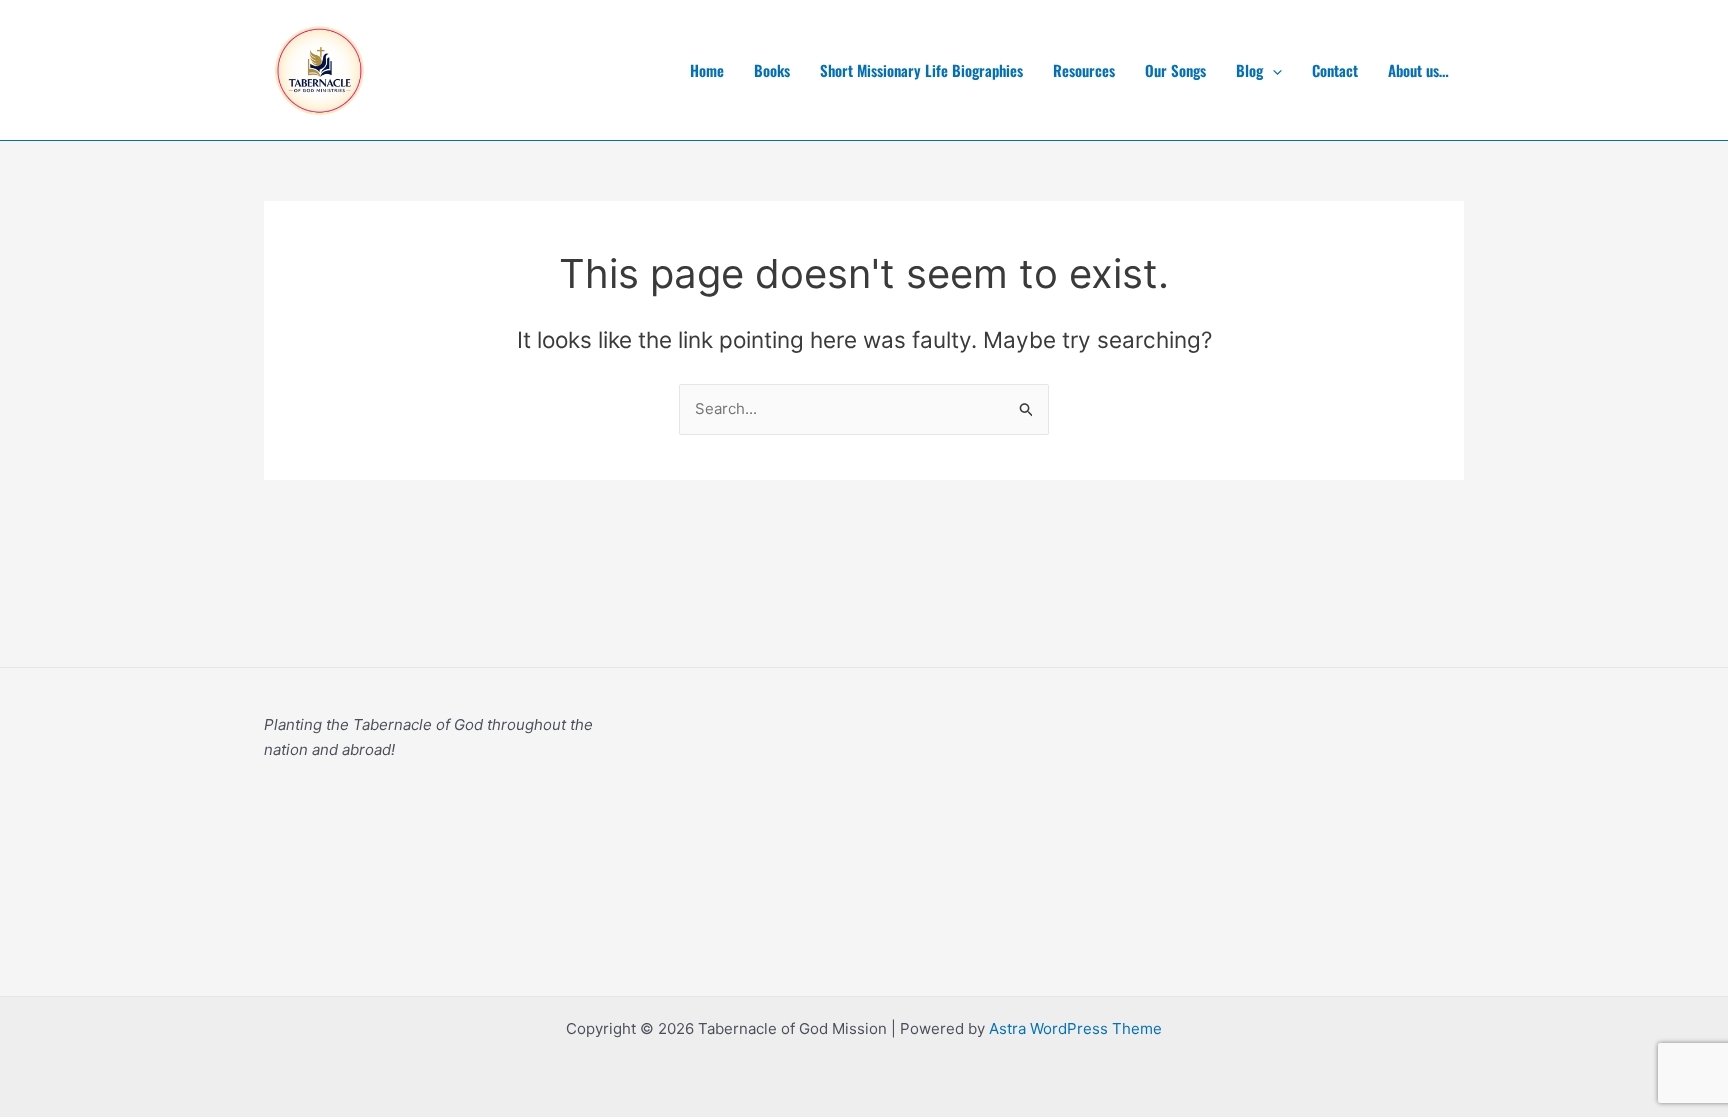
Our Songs (1175, 70)
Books (772, 70)
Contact (1335, 70)
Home (707, 70)
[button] (1272, 70)
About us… (1418, 70)
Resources (1084, 70)
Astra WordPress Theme (1075, 1028)
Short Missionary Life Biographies (921, 70)
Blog (1249, 70)
